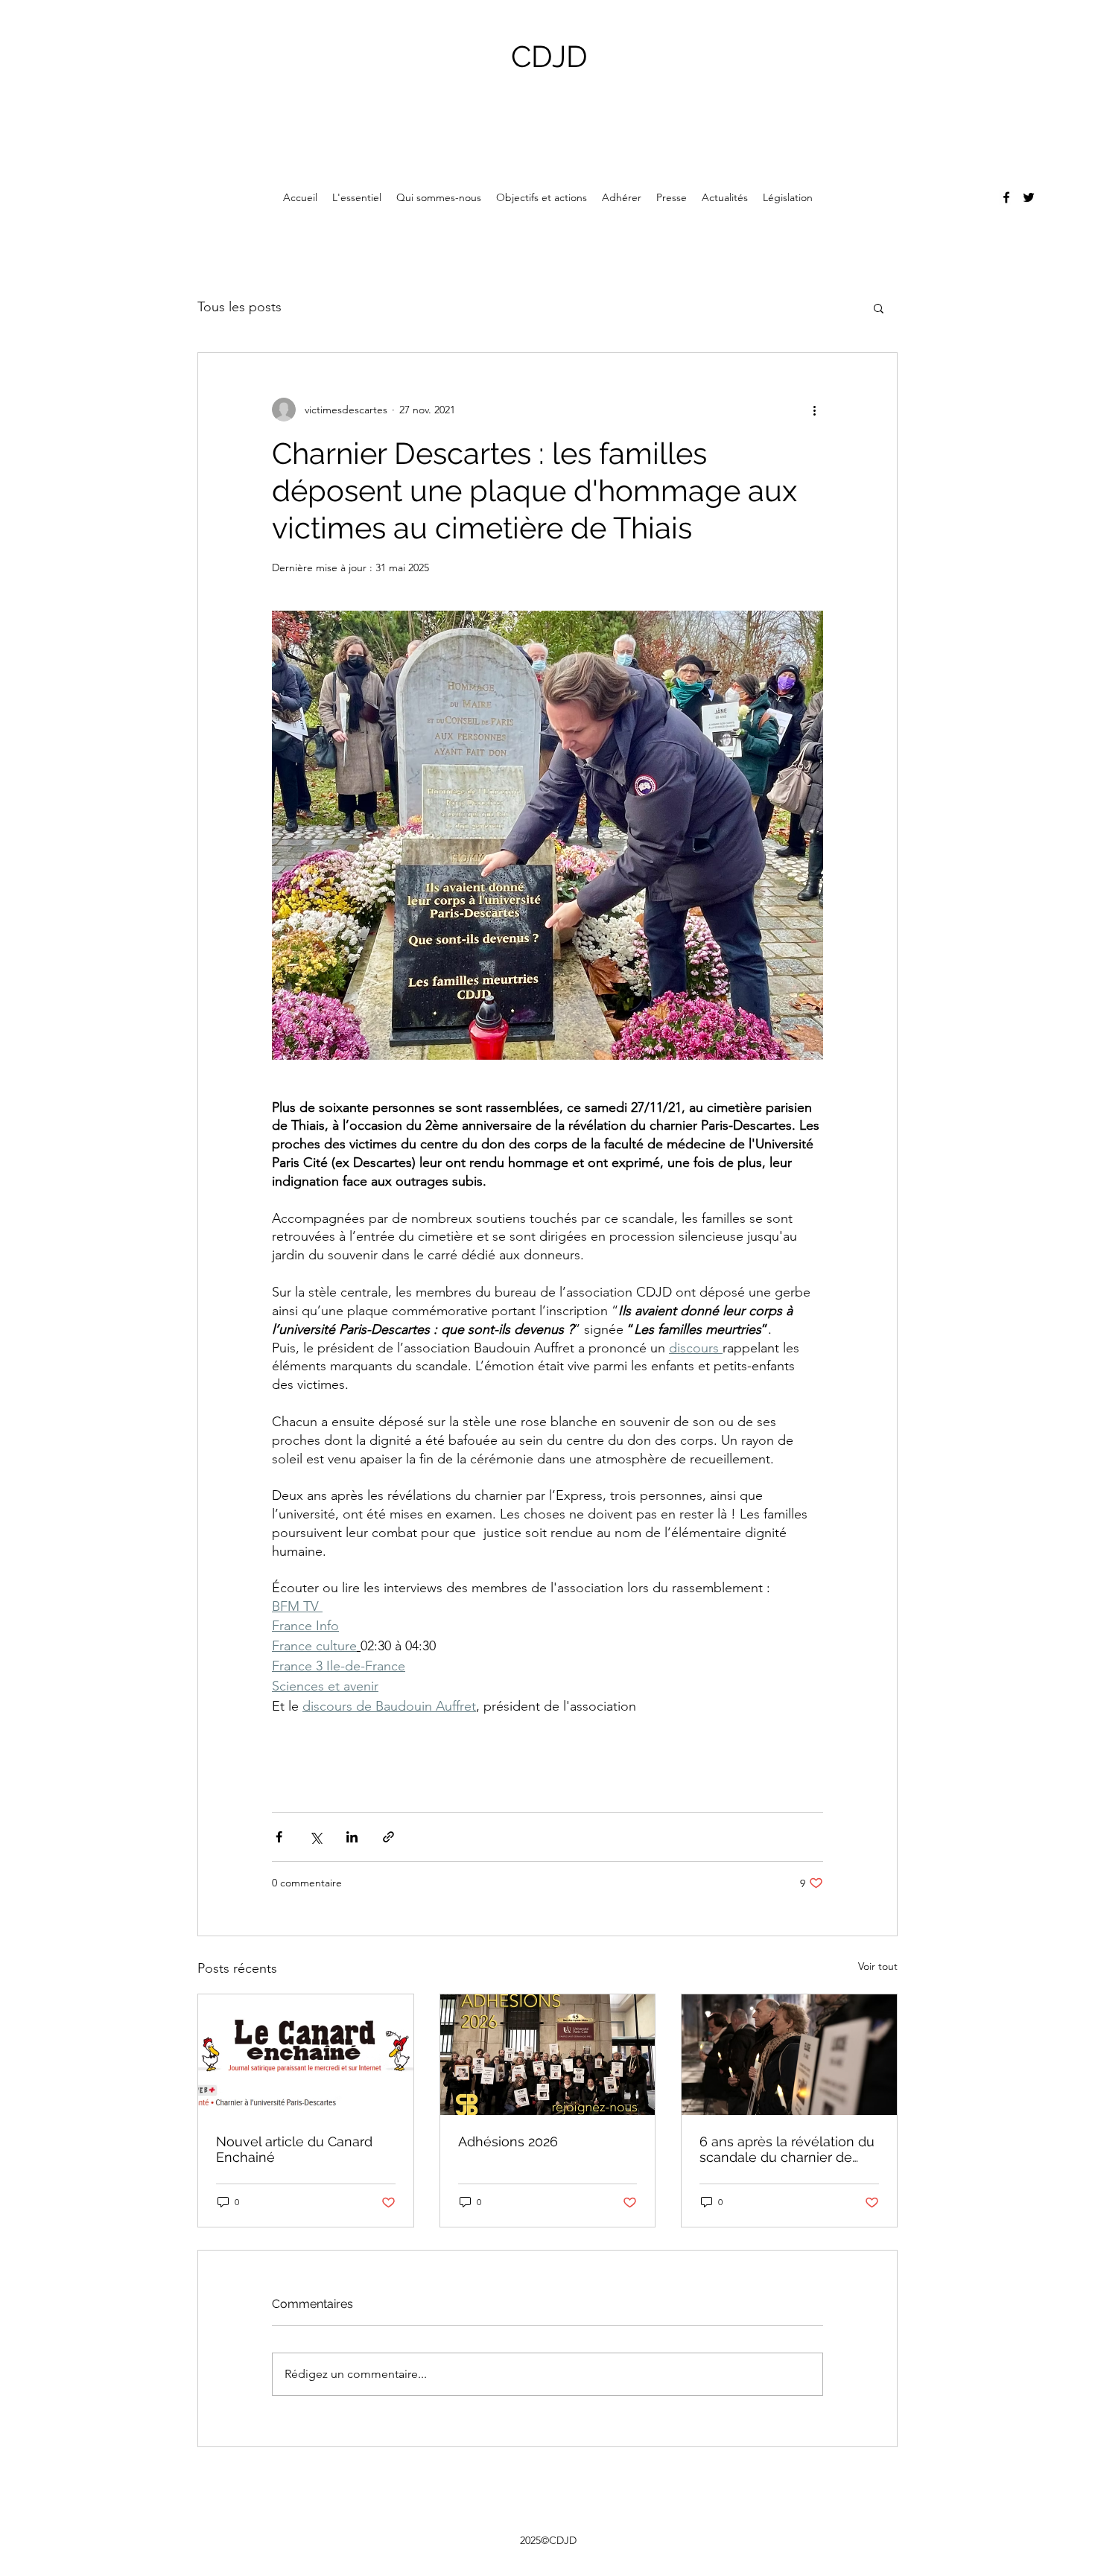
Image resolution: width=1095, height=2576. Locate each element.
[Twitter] (1029, 197)
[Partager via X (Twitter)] (315, 1837)
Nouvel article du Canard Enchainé (294, 2149)
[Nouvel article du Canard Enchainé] (306, 2055)
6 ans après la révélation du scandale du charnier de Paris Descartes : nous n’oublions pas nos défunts (787, 2149)
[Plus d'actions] (814, 410)
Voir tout (878, 1966)
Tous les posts (239, 307)
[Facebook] (1006, 197)
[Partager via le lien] (388, 1837)
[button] (879, 308)
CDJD (549, 56)
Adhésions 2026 (508, 2141)
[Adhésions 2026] (548, 2055)
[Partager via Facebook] (279, 1837)
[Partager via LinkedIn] (352, 1837)
